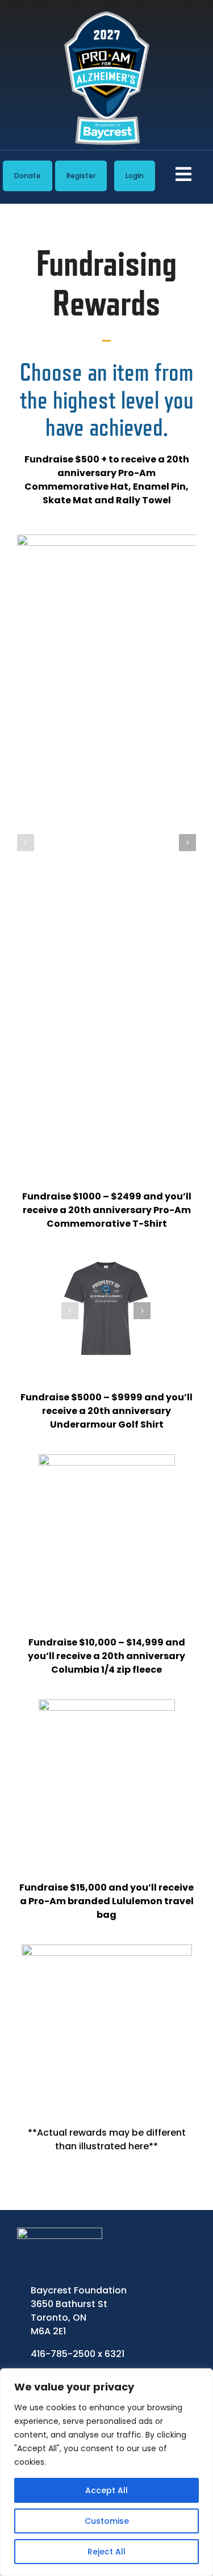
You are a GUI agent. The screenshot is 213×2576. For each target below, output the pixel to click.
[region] (106, 2472)
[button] (26, 843)
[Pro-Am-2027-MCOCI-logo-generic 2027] (107, 16)
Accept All (106, 2490)
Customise (107, 2521)
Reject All (106, 2552)
